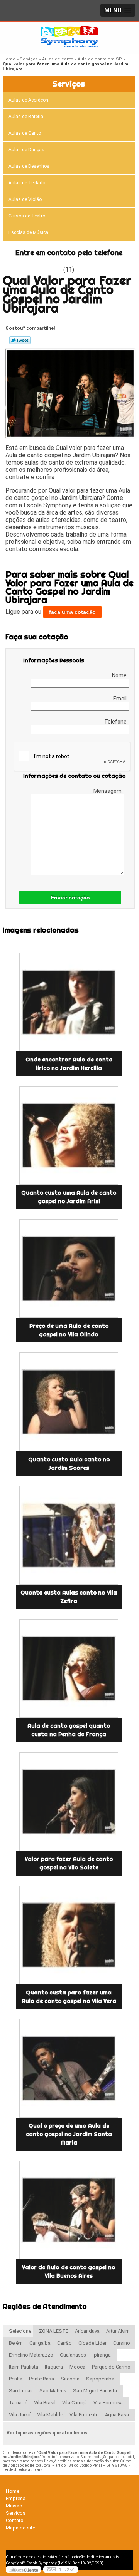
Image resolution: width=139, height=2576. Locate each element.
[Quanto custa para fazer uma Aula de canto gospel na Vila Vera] (69, 1935)
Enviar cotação (70, 898)
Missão (14, 2506)
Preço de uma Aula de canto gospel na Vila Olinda (69, 1330)
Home (13, 2491)
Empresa (16, 2498)
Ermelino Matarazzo (31, 2355)
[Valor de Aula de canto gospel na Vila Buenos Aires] (69, 2210)
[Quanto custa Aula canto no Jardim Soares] (69, 1402)
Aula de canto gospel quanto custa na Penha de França (69, 1730)
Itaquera (54, 2367)
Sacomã (70, 2379)
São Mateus (53, 2391)
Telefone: (117, 722)
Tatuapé (18, 2403)
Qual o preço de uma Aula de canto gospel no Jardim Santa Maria (69, 2134)
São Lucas (21, 2391)
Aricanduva (87, 2331)
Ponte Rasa (42, 2379)
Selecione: (21, 2331)
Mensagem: (109, 791)
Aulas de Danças (26, 150)
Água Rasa (117, 2415)
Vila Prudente (84, 2415)
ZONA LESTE (54, 2331)
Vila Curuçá (75, 2403)
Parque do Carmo (111, 2367)
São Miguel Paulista (95, 2391)
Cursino (122, 2343)
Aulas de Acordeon (28, 100)
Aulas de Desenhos (29, 166)
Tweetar (20, 340)
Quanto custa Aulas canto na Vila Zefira (69, 1597)
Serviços (69, 84)
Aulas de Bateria (26, 117)
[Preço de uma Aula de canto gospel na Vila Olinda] (69, 1269)
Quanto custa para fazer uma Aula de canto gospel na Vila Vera (69, 1997)
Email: (121, 699)
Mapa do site (20, 2528)
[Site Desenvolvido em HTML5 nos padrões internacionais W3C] (61, 2569)
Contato (15, 2520)
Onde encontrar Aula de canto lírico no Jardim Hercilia (69, 1064)
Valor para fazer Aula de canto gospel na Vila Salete (69, 1863)
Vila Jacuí (20, 2415)
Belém (16, 2343)
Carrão (64, 2343)
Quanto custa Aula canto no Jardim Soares (69, 1464)
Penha (16, 2379)
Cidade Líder (92, 2343)
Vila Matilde (50, 2415)
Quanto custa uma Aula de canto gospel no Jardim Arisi (69, 1197)
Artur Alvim (118, 2331)
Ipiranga (102, 2355)
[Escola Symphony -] (69, 37)
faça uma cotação (72, 612)
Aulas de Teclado (27, 183)
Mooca (77, 2367)
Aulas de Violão (25, 199)
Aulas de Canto (25, 133)
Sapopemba (100, 2379)
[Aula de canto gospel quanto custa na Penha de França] (69, 1668)
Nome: (120, 675)
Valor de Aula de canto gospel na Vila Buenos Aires (69, 2272)
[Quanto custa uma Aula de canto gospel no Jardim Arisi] (69, 1135)
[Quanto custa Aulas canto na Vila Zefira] (69, 1535)
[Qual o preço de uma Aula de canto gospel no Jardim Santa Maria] (69, 2068)
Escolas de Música (28, 232)
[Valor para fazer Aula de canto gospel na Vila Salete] (69, 1802)
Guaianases (73, 2355)
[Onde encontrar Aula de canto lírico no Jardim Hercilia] (69, 1002)
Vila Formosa (108, 2403)
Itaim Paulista (24, 2367)
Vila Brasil (45, 2403)
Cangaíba (40, 2343)
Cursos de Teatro (27, 216)
